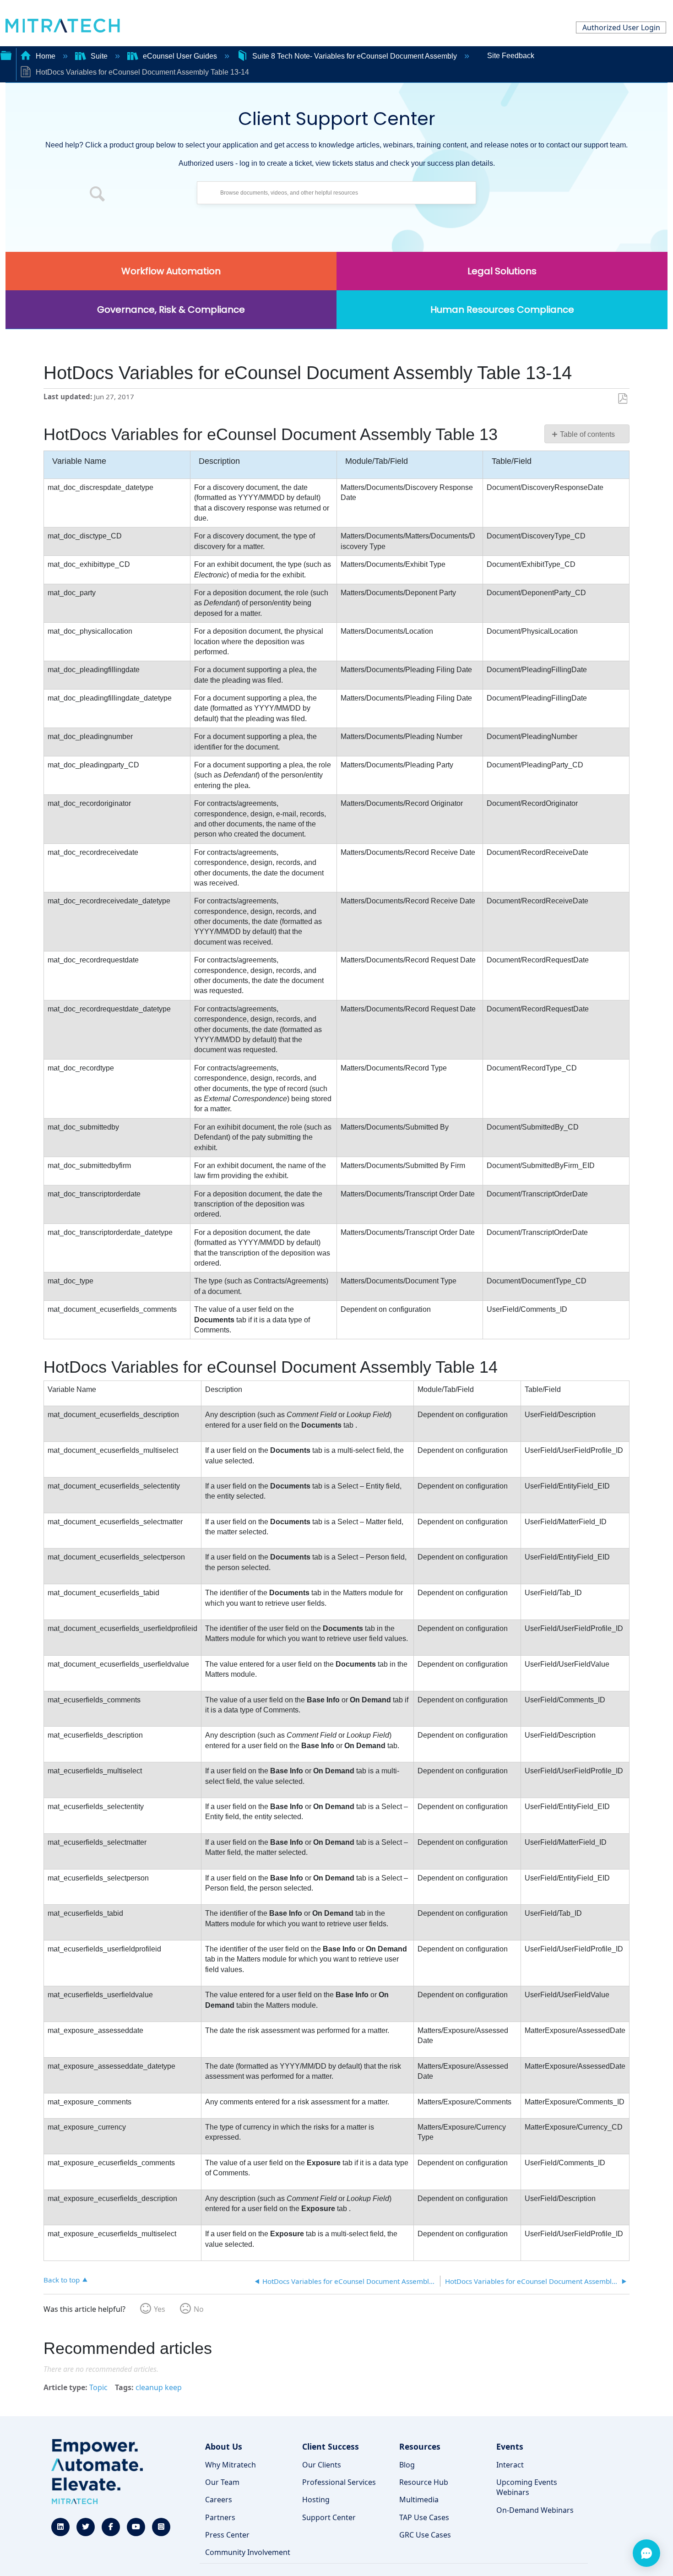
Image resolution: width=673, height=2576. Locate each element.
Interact (510, 2465)
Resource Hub (424, 2482)
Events (510, 2446)
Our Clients (322, 2465)
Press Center (227, 2535)
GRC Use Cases (425, 2535)
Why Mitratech (231, 2465)
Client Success (331, 2446)
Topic (98, 2387)
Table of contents (587, 434)
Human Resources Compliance (502, 310)
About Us (224, 2446)
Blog (407, 2465)
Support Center (329, 2517)
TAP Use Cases (424, 2517)
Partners (220, 2517)
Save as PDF (622, 399)
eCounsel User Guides (180, 56)
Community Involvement (248, 2552)
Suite (99, 56)
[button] (98, 195)
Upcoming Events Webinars (527, 2487)
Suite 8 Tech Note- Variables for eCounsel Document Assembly (355, 56)
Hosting (316, 2500)
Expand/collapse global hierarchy (6, 54)
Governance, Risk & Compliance (171, 310)
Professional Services (339, 2482)
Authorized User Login (621, 27)
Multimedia (419, 2500)
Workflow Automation (171, 271)
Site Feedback (511, 56)
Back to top (62, 2280)
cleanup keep (159, 2387)
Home (46, 56)
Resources (420, 2446)
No (199, 2309)
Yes (160, 2309)
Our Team (222, 2482)
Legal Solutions (502, 271)
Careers (219, 2500)
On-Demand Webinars (535, 2510)
